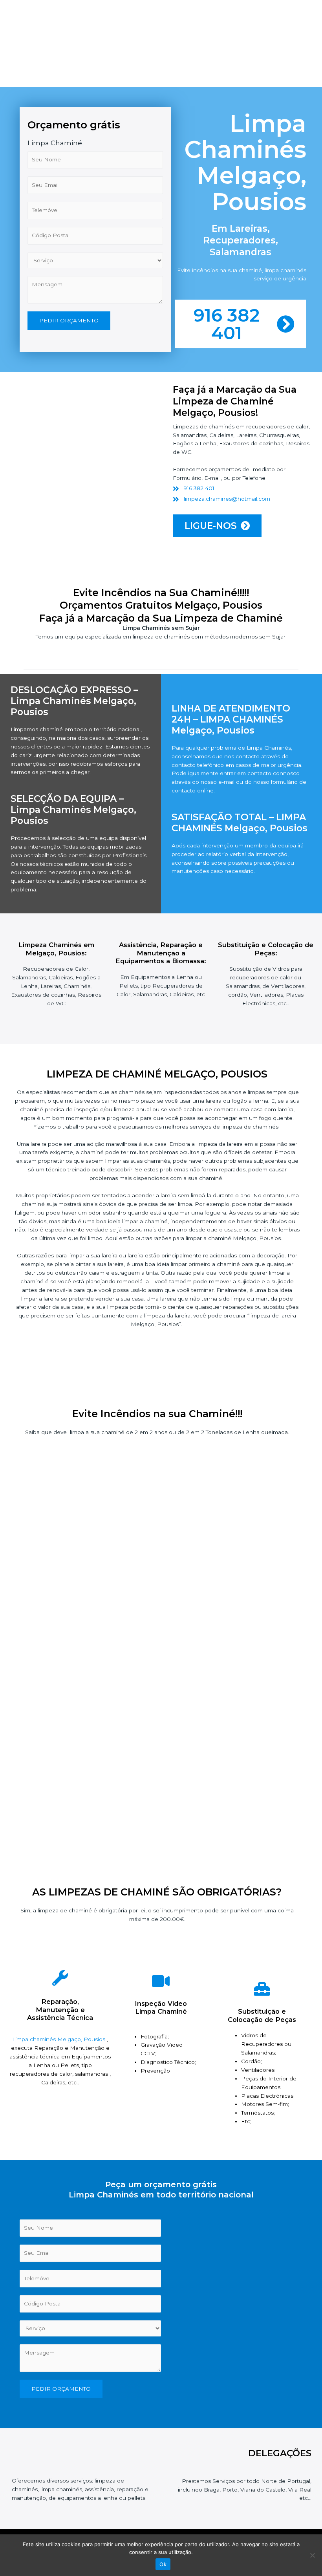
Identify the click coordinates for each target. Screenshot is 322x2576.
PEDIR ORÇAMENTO (69, 320)
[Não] (312, 2555)
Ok (163, 2564)
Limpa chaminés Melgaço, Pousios (59, 2039)
